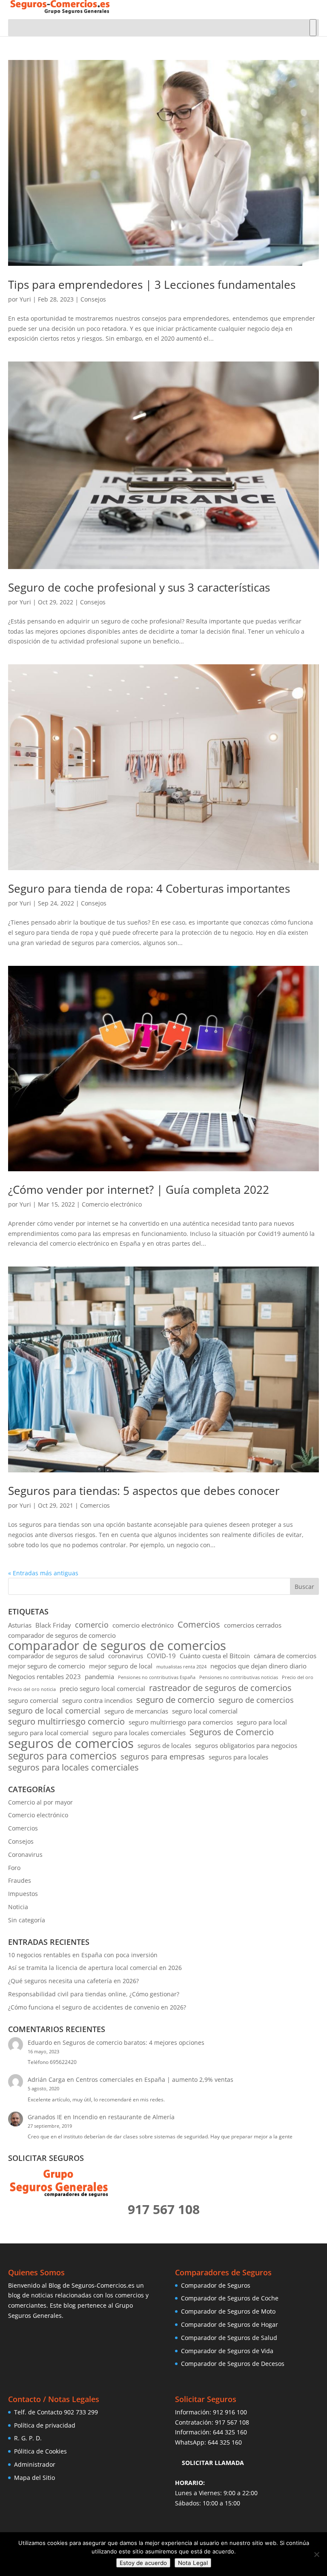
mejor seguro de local (121, 1666)
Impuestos (23, 1894)
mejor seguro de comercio (47, 1666)
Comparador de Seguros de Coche (230, 2298)
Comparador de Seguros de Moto (228, 2311)
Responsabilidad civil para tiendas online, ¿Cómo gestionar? (94, 1994)
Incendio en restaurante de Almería (124, 2117)
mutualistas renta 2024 (181, 1667)
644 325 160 (230, 2432)
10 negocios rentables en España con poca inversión (83, 1955)
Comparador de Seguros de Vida (227, 2351)
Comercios (95, 1505)
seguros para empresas (163, 1757)
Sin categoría (27, 1920)
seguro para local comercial (48, 1733)
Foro (14, 1868)
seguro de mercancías (136, 1711)
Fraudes (20, 1880)
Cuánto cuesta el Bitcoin (215, 1656)
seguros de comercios (71, 1743)
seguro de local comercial (54, 1711)
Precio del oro (298, 1677)
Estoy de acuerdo (143, 2563)
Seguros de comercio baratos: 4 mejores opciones (133, 2042)
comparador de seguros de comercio (62, 1635)
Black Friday (53, 1625)
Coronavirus (25, 1854)
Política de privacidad (45, 2425)
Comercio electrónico (112, 1204)
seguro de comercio (175, 1700)
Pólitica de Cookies (40, 2451)
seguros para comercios (62, 1756)
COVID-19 (161, 1656)
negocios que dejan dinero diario (258, 1666)
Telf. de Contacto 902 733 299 (56, 2412)
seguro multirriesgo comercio (66, 1722)
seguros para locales (238, 1757)
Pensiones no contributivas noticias (239, 1677)
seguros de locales (164, 1745)
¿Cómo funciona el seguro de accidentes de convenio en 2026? (97, 2007)
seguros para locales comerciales (73, 1768)
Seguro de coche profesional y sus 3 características (139, 587)
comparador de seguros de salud (56, 1656)
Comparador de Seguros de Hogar (229, 2324)
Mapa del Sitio (34, 2478)
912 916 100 (230, 2412)
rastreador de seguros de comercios (220, 1688)
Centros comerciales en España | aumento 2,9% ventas (155, 2079)
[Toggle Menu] (313, 28)
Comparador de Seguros (216, 2285)
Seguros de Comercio (232, 1732)
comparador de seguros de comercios (117, 1646)
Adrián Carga (46, 2079)
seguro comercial (33, 1700)
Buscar (304, 1587)
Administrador (35, 2464)
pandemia (99, 1677)
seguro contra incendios (97, 1700)
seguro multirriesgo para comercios (181, 1722)
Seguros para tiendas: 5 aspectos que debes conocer (144, 1491)
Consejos (93, 299)
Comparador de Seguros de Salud (229, 2338)
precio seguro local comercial (102, 1688)
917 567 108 (232, 2422)
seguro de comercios (256, 1700)
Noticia (18, 1907)
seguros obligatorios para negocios (246, 1745)
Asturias (20, 1625)
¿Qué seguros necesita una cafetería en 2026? (73, 1981)
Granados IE (45, 2117)
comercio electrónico (143, 1625)
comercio (92, 1625)
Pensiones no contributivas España (157, 1677)
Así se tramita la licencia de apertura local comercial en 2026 (95, 1968)
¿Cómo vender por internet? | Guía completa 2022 (139, 1190)
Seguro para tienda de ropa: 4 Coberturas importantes (149, 888)
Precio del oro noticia (32, 1689)
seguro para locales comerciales (139, 1733)
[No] (316, 2554)
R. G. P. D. (28, 2438)
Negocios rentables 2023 (44, 1677)
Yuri (25, 299)
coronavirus (126, 1656)
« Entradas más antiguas (43, 1573)
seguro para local (262, 1722)
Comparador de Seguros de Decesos (233, 2364)
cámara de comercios (285, 1656)
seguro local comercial (205, 1711)
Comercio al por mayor (40, 1802)
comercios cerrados (253, 1625)
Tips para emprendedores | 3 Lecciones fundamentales (152, 285)
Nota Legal (193, 2563)
